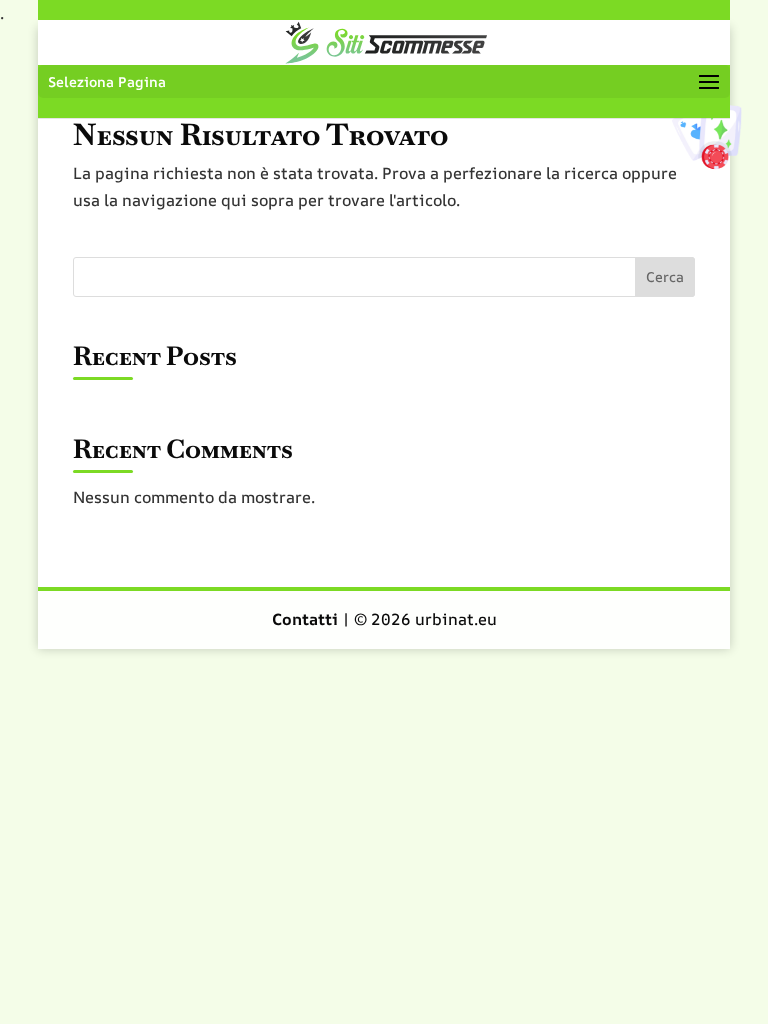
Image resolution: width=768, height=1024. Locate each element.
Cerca (665, 276)
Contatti (307, 619)
